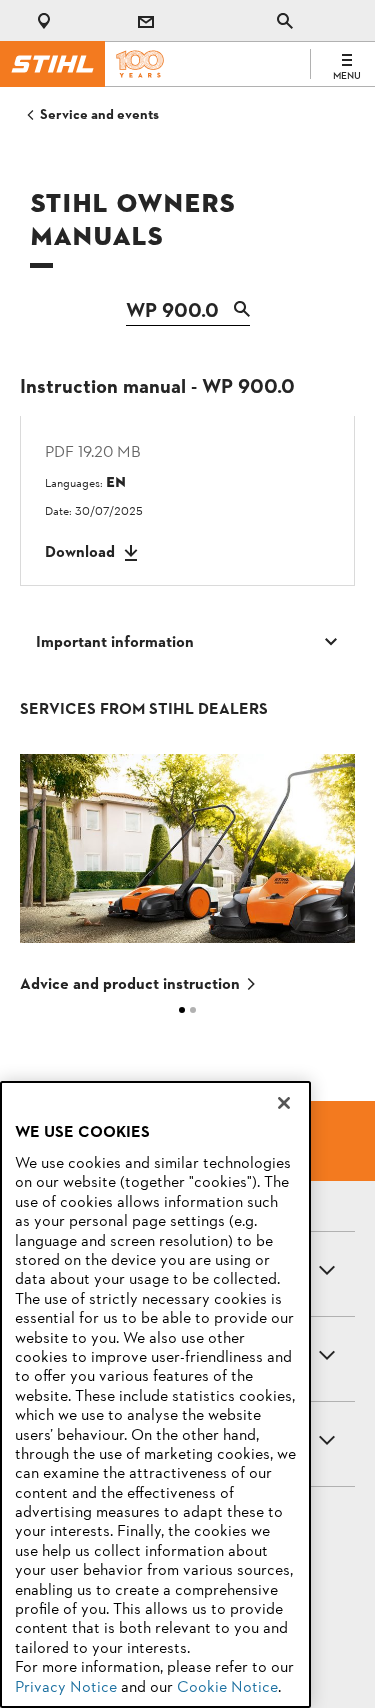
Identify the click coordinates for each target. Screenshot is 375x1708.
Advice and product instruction (130, 985)
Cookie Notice (227, 1688)
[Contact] (146, 21)
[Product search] (285, 21)
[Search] (237, 313)
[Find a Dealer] (48, 21)
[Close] (284, 1103)
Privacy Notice (66, 1688)
